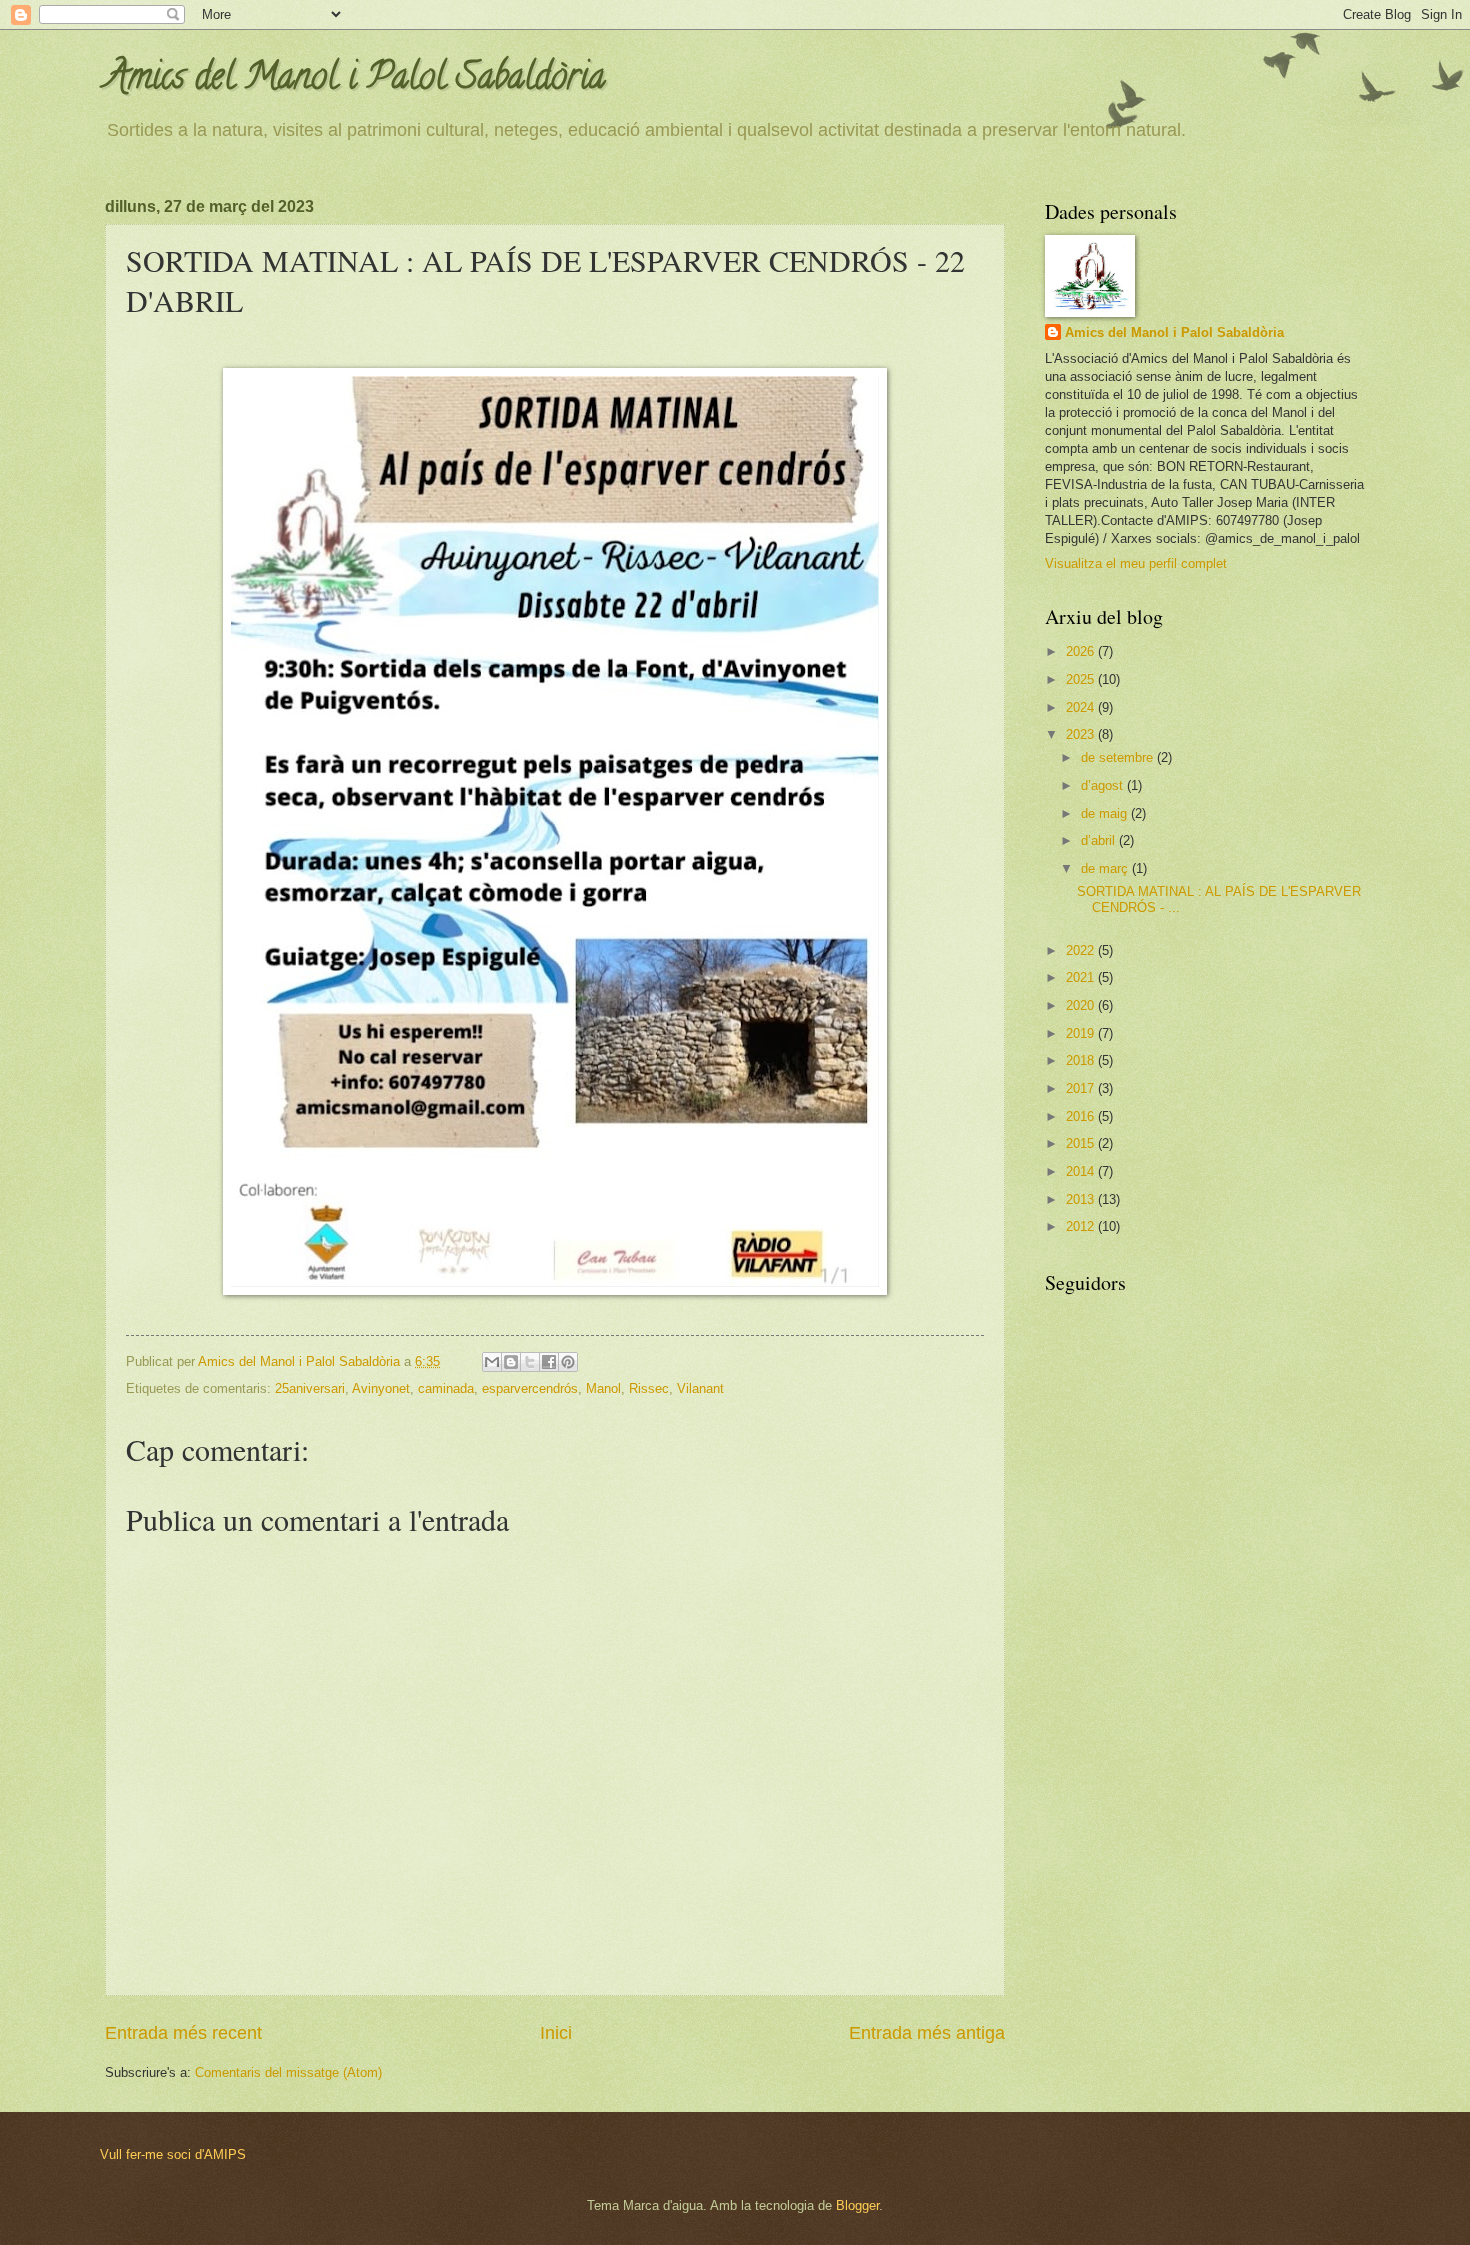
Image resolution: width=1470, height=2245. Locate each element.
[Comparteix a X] (530, 1362)
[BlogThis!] (511, 1362)
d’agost (1104, 785)
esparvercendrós (530, 1388)
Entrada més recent (183, 2033)
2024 (1082, 707)
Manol (603, 1388)
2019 (1082, 1033)
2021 (1082, 977)
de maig (1106, 813)
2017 (1082, 1088)
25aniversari (310, 1388)
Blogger (857, 2205)
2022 (1082, 950)
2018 (1082, 1060)
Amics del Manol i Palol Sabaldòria (355, 80)
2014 (1082, 1171)
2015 (1082, 1143)
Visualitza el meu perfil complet (1136, 563)
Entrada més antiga (927, 2033)
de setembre (1119, 757)
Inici (556, 2033)
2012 (1082, 1226)
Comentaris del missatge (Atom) (288, 2072)
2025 (1082, 679)
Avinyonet (381, 1388)
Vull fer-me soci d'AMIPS (173, 2154)
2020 (1082, 1005)
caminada (446, 1388)
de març (1106, 868)
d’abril (1100, 840)
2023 (1082, 734)
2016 (1082, 1116)
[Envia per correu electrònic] (492, 1362)
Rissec (649, 1388)
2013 (1082, 1199)
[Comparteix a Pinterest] (568, 1362)
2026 (1082, 651)
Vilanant (700, 1388)
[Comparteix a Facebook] (549, 1362)
